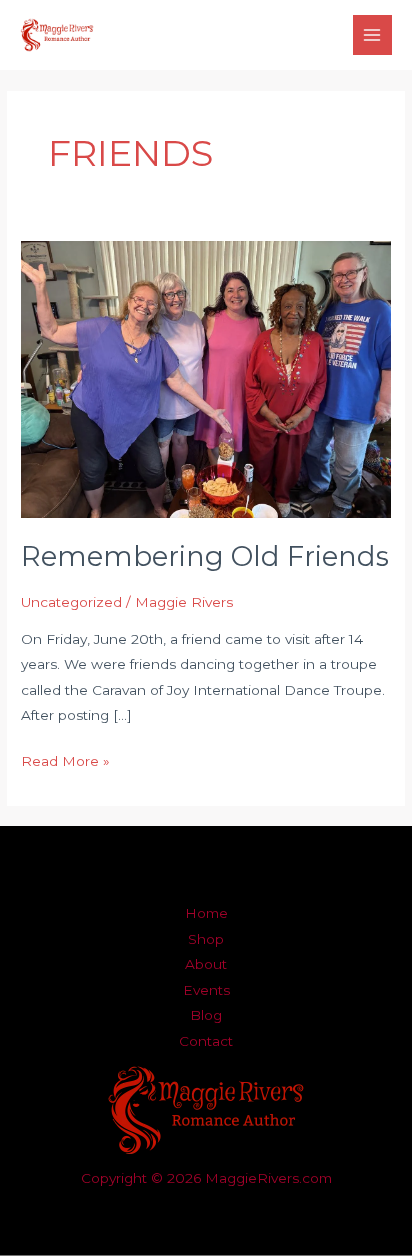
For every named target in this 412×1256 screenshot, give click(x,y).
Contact (206, 1041)
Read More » (65, 759)
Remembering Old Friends (205, 556)
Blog (206, 1015)
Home (206, 913)
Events (206, 990)
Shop (206, 939)
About (206, 964)
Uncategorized (71, 602)
